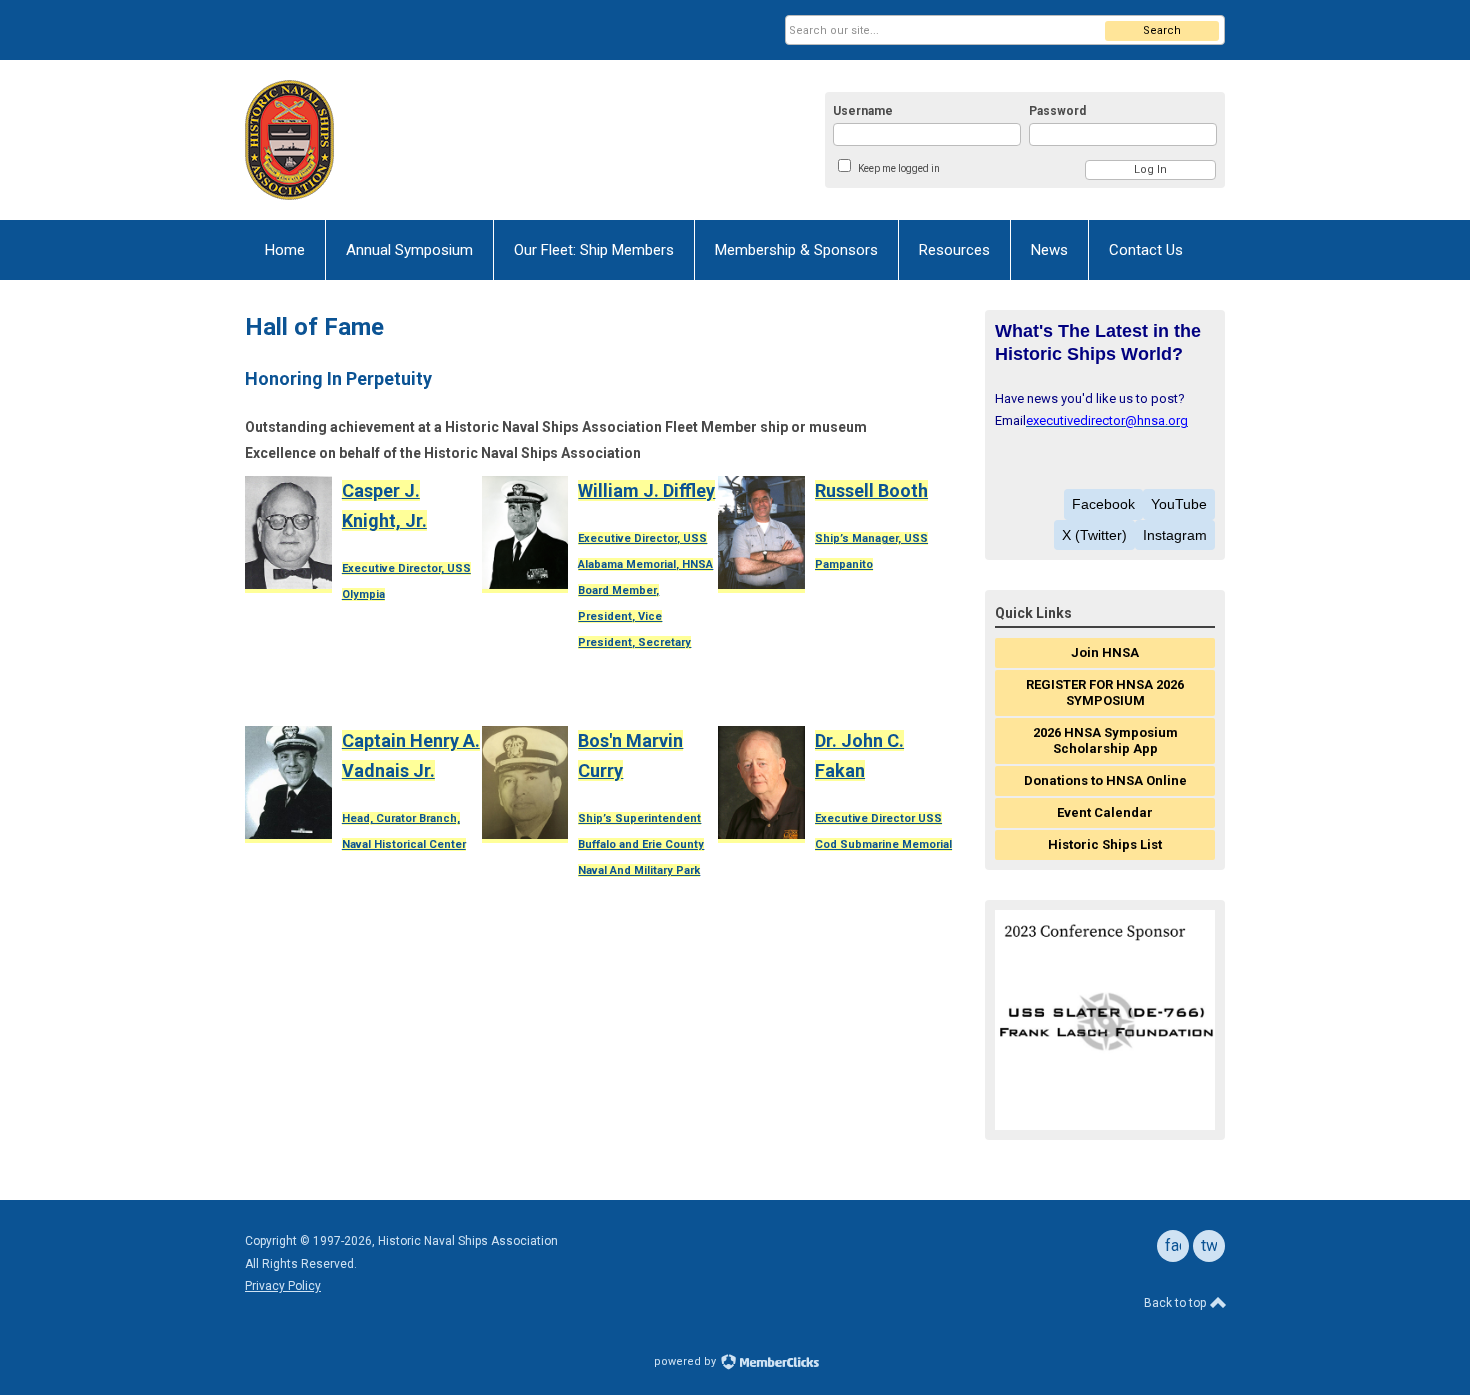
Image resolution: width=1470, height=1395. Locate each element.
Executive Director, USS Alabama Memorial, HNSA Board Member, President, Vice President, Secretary (645, 590)
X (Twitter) (1094, 535)
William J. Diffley (646, 490)
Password (1057, 111)
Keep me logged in (899, 168)
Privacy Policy (283, 1286)
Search (1162, 30)
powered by (686, 1361)
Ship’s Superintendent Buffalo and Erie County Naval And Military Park (641, 844)
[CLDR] (441, 140)
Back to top (1176, 1303)
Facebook (1103, 504)
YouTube (1179, 504)
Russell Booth (871, 490)
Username (863, 111)
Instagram (1175, 535)
